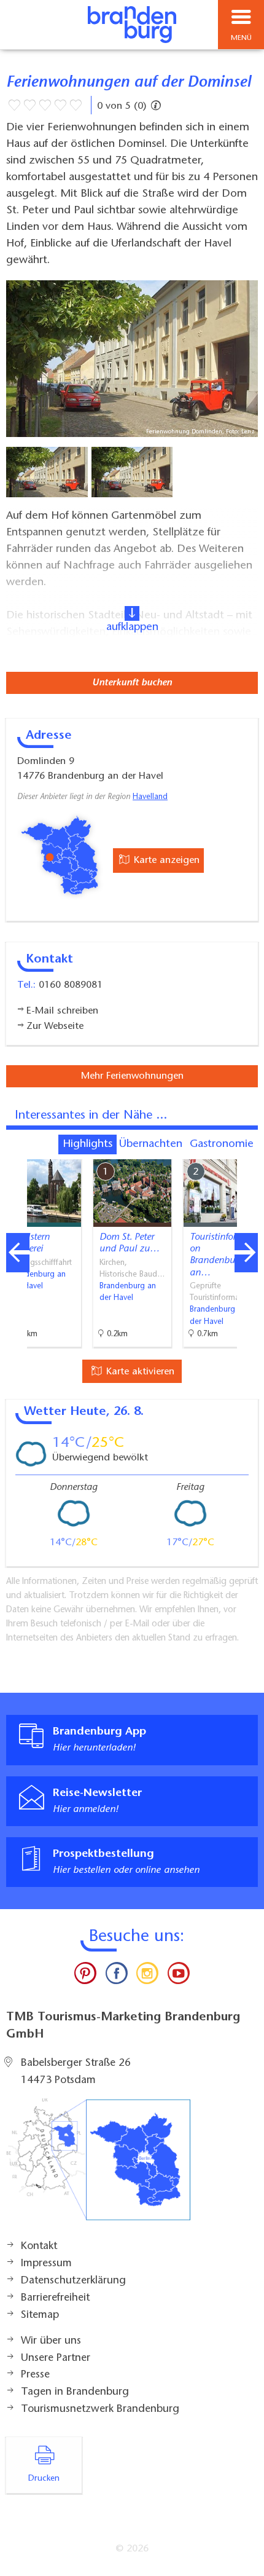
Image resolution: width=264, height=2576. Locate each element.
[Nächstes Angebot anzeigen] (246, 1253)
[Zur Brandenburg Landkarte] (98, 2166)
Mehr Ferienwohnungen (132, 1076)
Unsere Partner (56, 2358)
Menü (241, 38)
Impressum (46, 2264)
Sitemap (40, 2315)
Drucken (44, 2479)
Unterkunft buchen (132, 683)
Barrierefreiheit (55, 2298)
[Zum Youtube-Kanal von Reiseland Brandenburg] (178, 1976)
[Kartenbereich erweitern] (246, 1152)
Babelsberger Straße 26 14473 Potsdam (76, 2072)
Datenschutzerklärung (73, 2281)
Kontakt (39, 2247)
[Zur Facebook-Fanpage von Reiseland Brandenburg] (117, 1976)
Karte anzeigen (165, 861)
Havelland (150, 797)
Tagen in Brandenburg (75, 2392)
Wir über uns (51, 2341)
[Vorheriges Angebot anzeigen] (18, 1253)
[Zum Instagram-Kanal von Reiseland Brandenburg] (147, 1976)
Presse (35, 2375)
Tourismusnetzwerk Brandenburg (100, 2409)
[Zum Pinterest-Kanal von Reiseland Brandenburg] (85, 1976)
